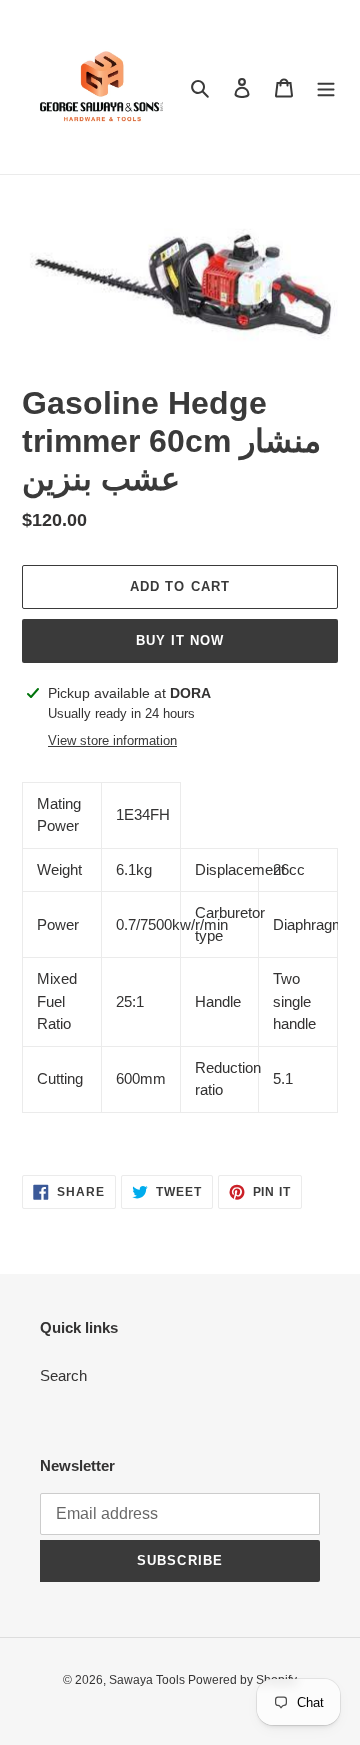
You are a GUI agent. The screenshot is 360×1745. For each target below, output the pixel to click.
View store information (112, 740)
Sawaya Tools (148, 1680)
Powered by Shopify (242, 1680)
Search (63, 1375)
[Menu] (326, 87)
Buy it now (180, 640)
